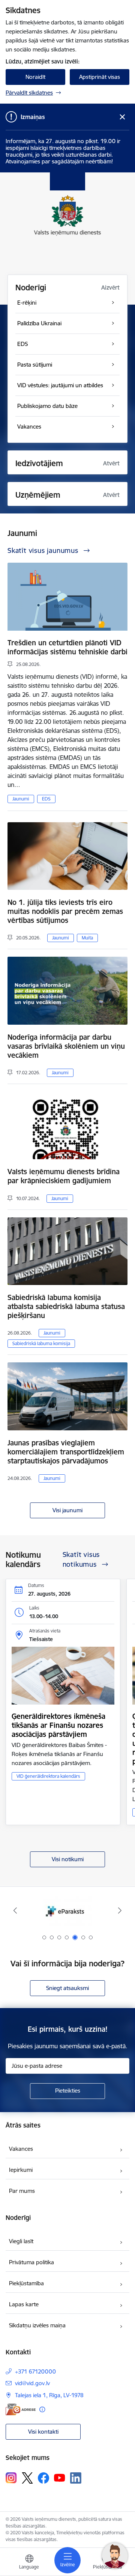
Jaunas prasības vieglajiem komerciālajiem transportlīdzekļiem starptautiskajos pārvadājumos (66, 1452)
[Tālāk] (120, 1910)
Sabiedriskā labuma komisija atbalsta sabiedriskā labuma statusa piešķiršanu (66, 1306)
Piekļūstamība (26, 2283)
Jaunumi (21, 799)
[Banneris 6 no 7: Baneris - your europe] (67, 1911)
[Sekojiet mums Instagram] (11, 2478)
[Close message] (122, 117)
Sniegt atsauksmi (67, 1988)
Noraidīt (35, 77)
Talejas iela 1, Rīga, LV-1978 (49, 2395)
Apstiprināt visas (100, 77)
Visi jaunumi (67, 1510)
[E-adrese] (21, 2409)
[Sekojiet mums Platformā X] (27, 2478)
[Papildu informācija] (42, 2409)
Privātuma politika (31, 2262)
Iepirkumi (21, 2170)
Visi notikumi (68, 1859)
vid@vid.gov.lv (32, 2383)
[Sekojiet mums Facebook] (43, 2478)
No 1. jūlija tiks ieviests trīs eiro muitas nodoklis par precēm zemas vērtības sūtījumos (65, 911)
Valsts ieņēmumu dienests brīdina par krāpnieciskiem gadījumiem (64, 1176)
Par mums (22, 2191)
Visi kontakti (43, 2432)
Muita (87, 938)
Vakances (21, 2149)
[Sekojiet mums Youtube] (60, 2478)
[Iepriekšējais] (15, 1910)
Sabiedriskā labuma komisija (41, 1343)
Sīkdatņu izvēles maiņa (37, 2325)
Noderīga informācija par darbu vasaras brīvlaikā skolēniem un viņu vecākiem (66, 1046)
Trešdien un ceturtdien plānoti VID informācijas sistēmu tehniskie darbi (67, 647)
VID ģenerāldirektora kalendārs (48, 1776)
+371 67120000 (35, 2371)
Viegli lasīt (21, 2241)
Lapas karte (24, 2304)
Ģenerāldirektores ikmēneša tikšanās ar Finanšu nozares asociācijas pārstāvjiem (58, 1725)
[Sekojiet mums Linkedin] (76, 2478)
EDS (46, 799)
